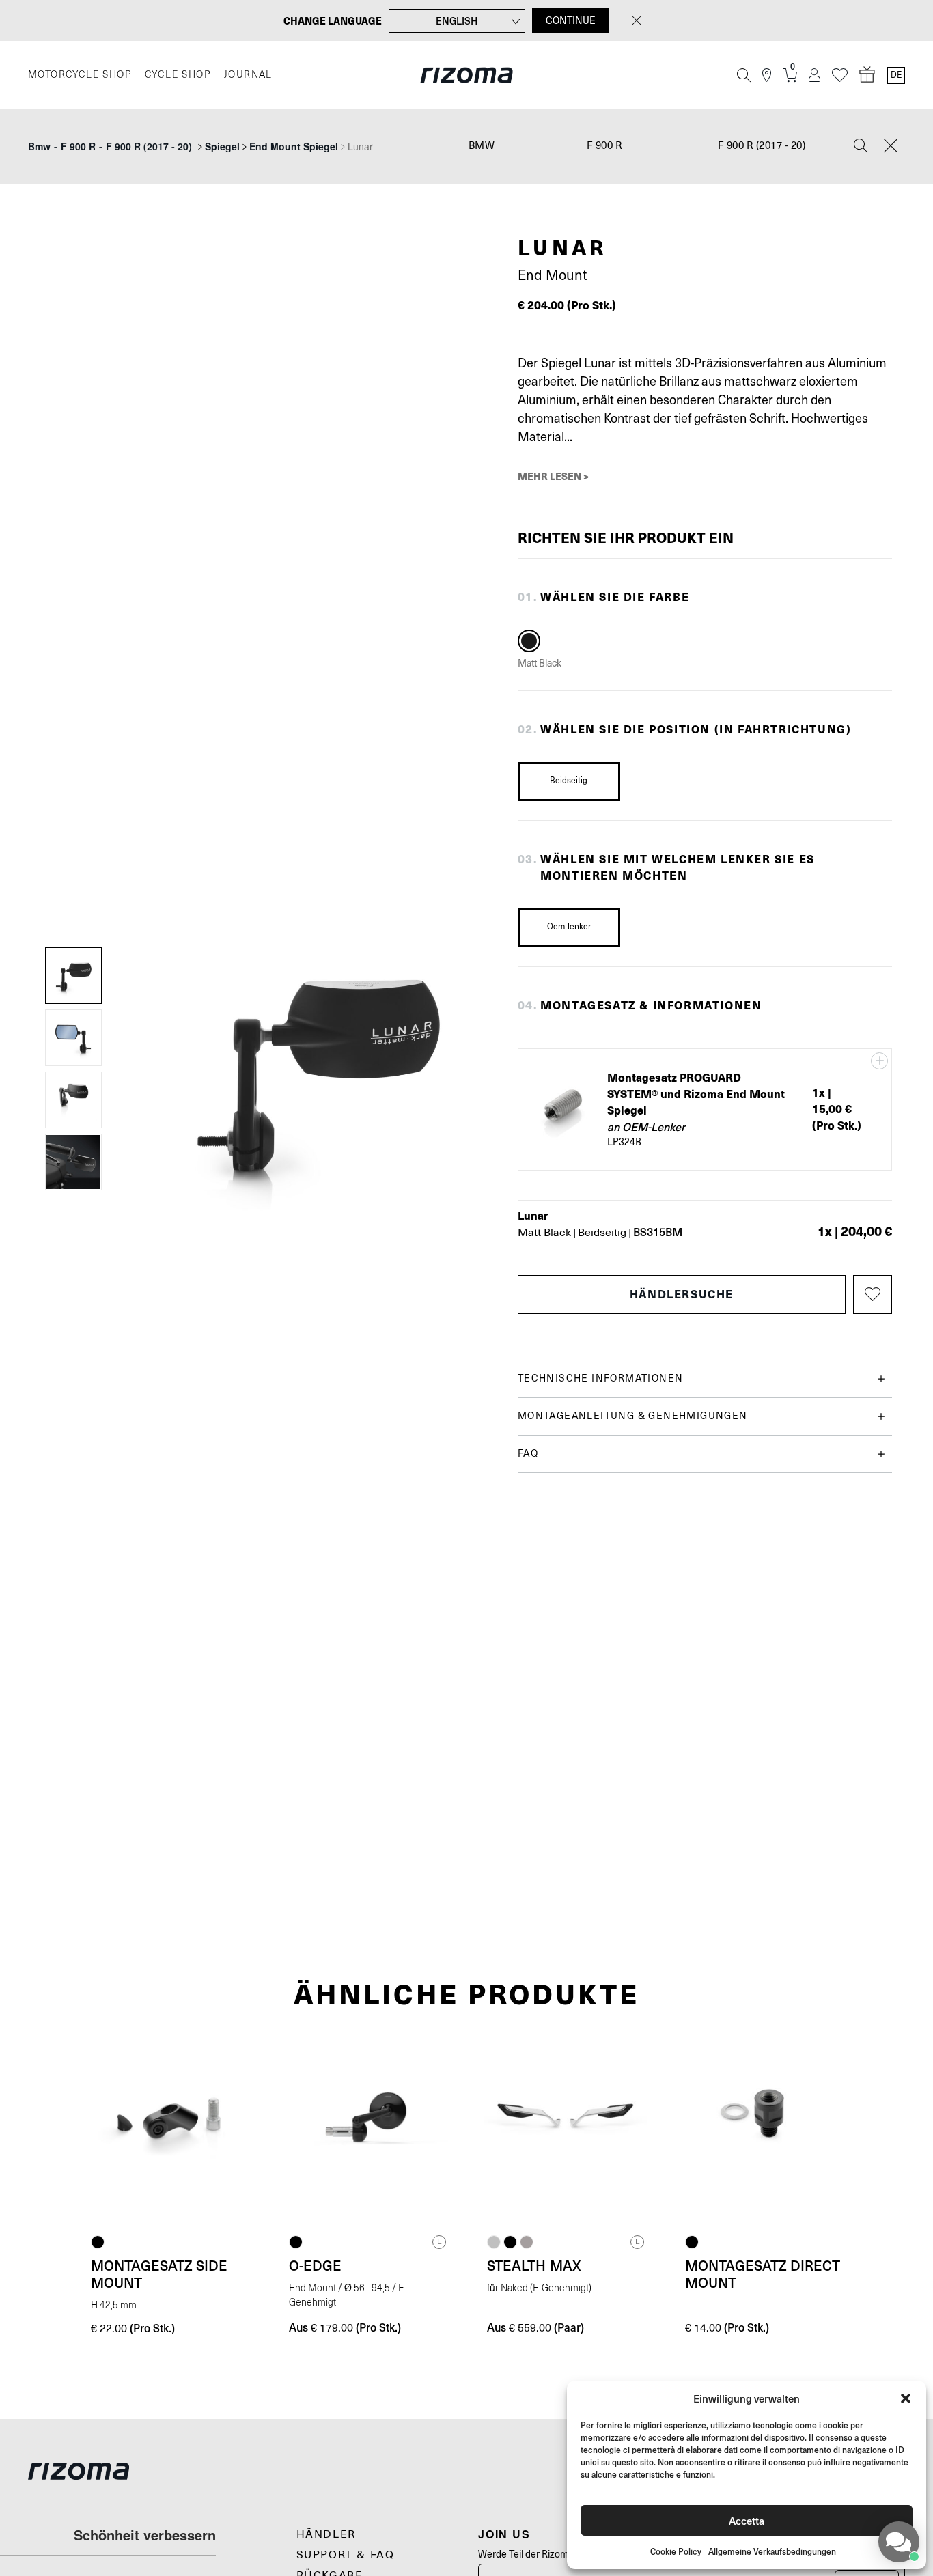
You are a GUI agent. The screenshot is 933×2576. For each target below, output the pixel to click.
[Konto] (814, 75)
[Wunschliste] (840, 75)
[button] (906, 2398)
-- (110, 146)
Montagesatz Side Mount (159, 2274)
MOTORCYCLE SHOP (80, 75)
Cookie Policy (676, 2552)
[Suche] (744, 75)
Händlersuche (682, 1294)
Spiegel (222, 146)
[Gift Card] (867, 75)
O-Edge (315, 2265)
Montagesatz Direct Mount (763, 2274)
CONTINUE (571, 20)
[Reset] (891, 147)
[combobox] (482, 146)
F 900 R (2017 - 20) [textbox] (762, 146)
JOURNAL (248, 75)
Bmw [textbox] (482, 146)
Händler (326, 2534)
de (896, 75)
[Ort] (767, 75)
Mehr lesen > (553, 476)
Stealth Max (534, 2265)
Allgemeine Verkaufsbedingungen (772, 2552)
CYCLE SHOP (178, 75)
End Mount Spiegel (294, 146)
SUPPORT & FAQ (346, 2555)
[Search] (861, 147)
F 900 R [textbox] (605, 146)
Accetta (747, 2520)
